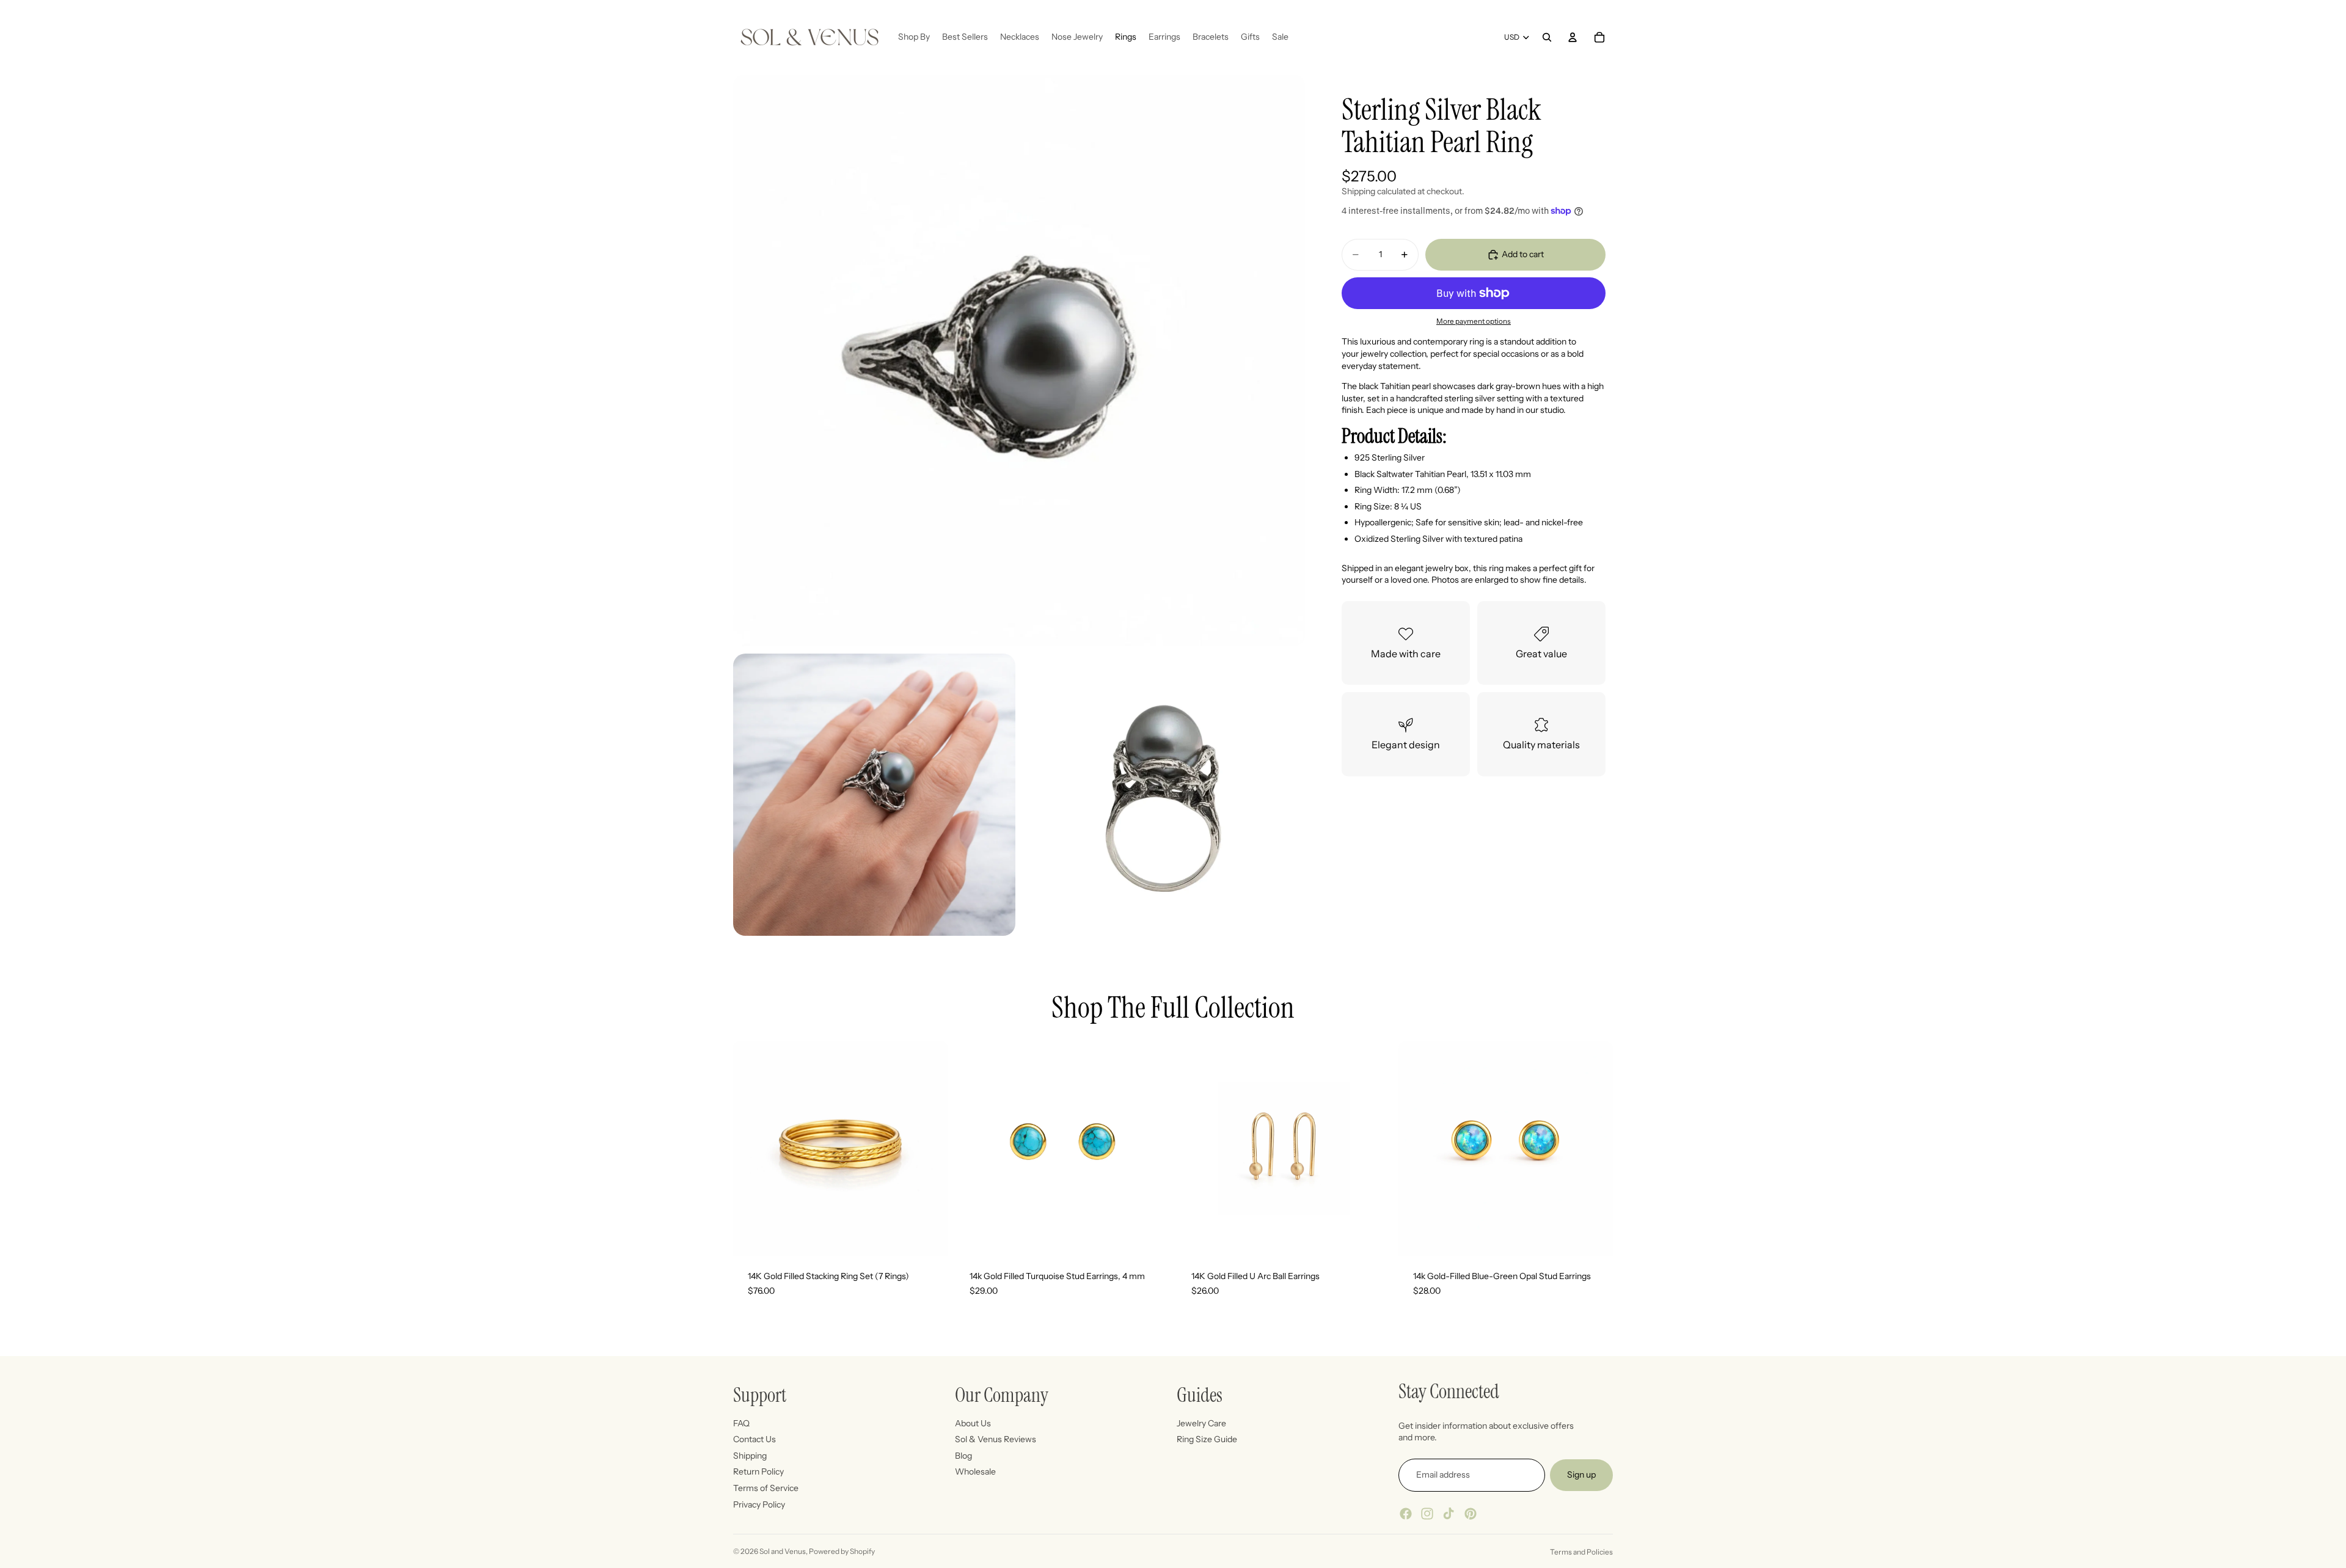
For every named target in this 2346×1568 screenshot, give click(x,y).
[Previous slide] (973, 1149)
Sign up (1581, 1475)
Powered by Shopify (842, 1551)
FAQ (741, 1423)
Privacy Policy (759, 1504)
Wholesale (975, 1471)
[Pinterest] (1471, 1513)
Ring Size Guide (1207, 1439)
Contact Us (755, 1439)
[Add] (1150, 1237)
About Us (973, 1423)
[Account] (1573, 37)
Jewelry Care (1201, 1423)
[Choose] (929, 1237)
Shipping (750, 1455)
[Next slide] (1151, 1149)
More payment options (1474, 321)
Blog (963, 1455)
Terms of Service (766, 1488)
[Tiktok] (1449, 1513)
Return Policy (758, 1471)
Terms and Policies (1581, 1552)
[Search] (1547, 37)
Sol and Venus (783, 1551)
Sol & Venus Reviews (996, 1439)
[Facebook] (1406, 1513)
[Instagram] (1427, 1513)
